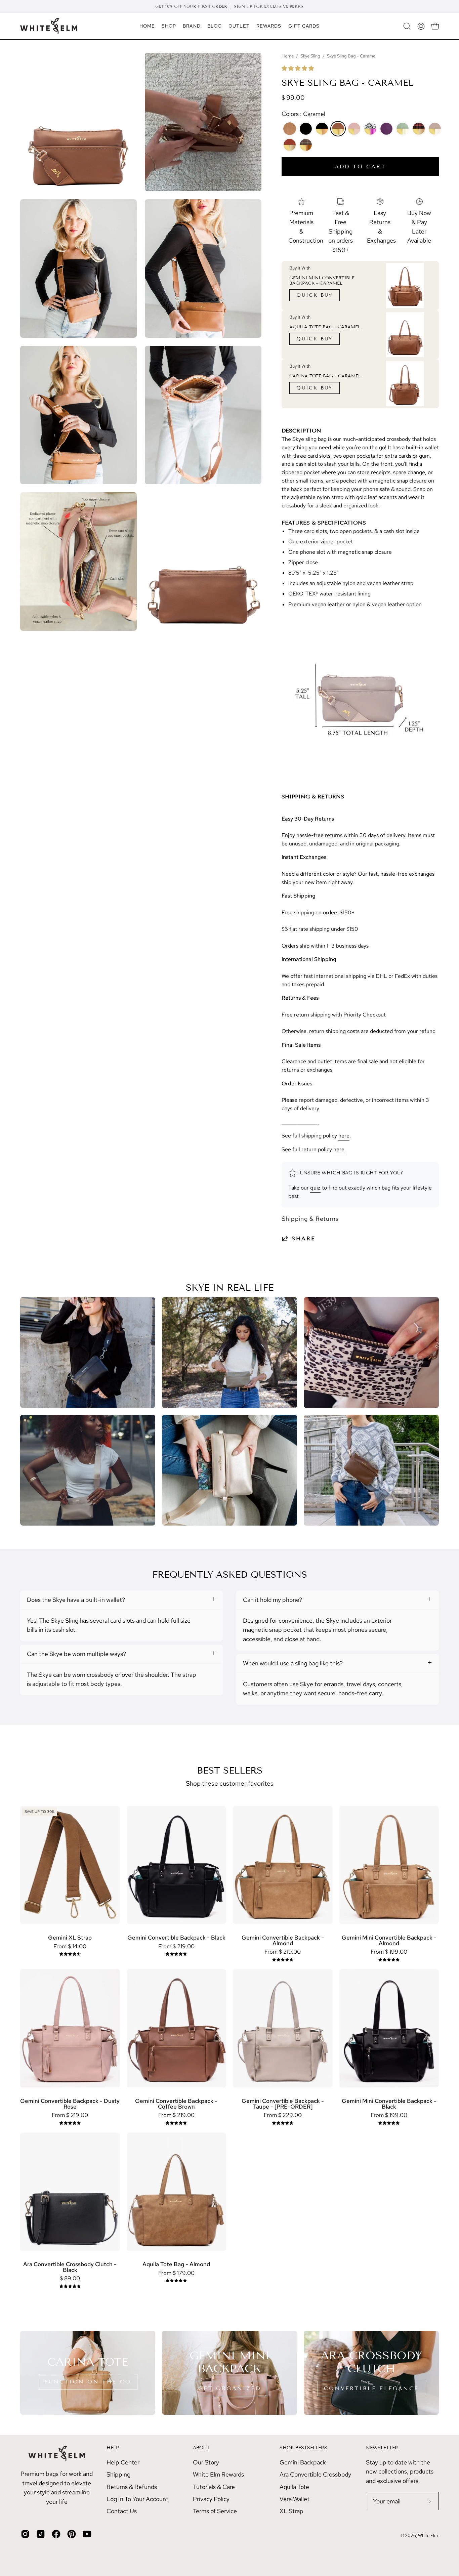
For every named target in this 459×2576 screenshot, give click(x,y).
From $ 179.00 (176, 2273)
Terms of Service (215, 2511)
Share (304, 1238)
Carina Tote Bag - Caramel (325, 376)
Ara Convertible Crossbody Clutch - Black (70, 2267)
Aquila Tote (294, 2486)
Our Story (206, 2462)
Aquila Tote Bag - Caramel (325, 327)
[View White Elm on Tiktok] (41, 2534)
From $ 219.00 (176, 1946)
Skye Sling (310, 56)
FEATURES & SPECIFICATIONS (324, 523)
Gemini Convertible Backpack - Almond (283, 1940)
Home (288, 56)
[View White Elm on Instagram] (25, 2534)
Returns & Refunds (132, 2486)
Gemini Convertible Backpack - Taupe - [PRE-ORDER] (283, 2104)
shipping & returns (313, 797)
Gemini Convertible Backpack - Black (176, 1938)
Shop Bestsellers (303, 2448)
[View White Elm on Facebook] (56, 2534)
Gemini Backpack (303, 2462)
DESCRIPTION (301, 431)
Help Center (123, 2462)
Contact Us (122, 2511)
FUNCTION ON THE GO (88, 2382)
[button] (298, 68)
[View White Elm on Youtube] (87, 2534)
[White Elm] (49, 26)
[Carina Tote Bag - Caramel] (405, 384)
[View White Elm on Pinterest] (72, 2534)
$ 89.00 (70, 2278)
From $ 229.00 (283, 2115)
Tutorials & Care (214, 2486)
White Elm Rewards (218, 2474)
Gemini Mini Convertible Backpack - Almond (389, 1940)
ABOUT (201, 2448)
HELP (113, 2448)
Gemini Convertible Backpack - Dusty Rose (70, 2104)
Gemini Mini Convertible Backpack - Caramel (322, 281)
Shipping (118, 2474)
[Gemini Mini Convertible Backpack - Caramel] (405, 286)
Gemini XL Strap (70, 1938)
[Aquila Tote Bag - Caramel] (405, 335)
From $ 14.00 (70, 1946)
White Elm (428, 2536)
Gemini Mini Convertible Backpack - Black (389, 2104)
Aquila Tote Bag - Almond (176, 2264)
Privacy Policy (211, 2499)
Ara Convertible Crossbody (315, 2474)
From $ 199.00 (389, 1952)
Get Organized (229, 2388)
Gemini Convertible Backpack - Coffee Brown (176, 2104)
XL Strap (291, 2511)
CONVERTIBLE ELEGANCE (371, 2388)
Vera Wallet (295, 2499)
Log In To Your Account (137, 2499)
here (344, 1136)
